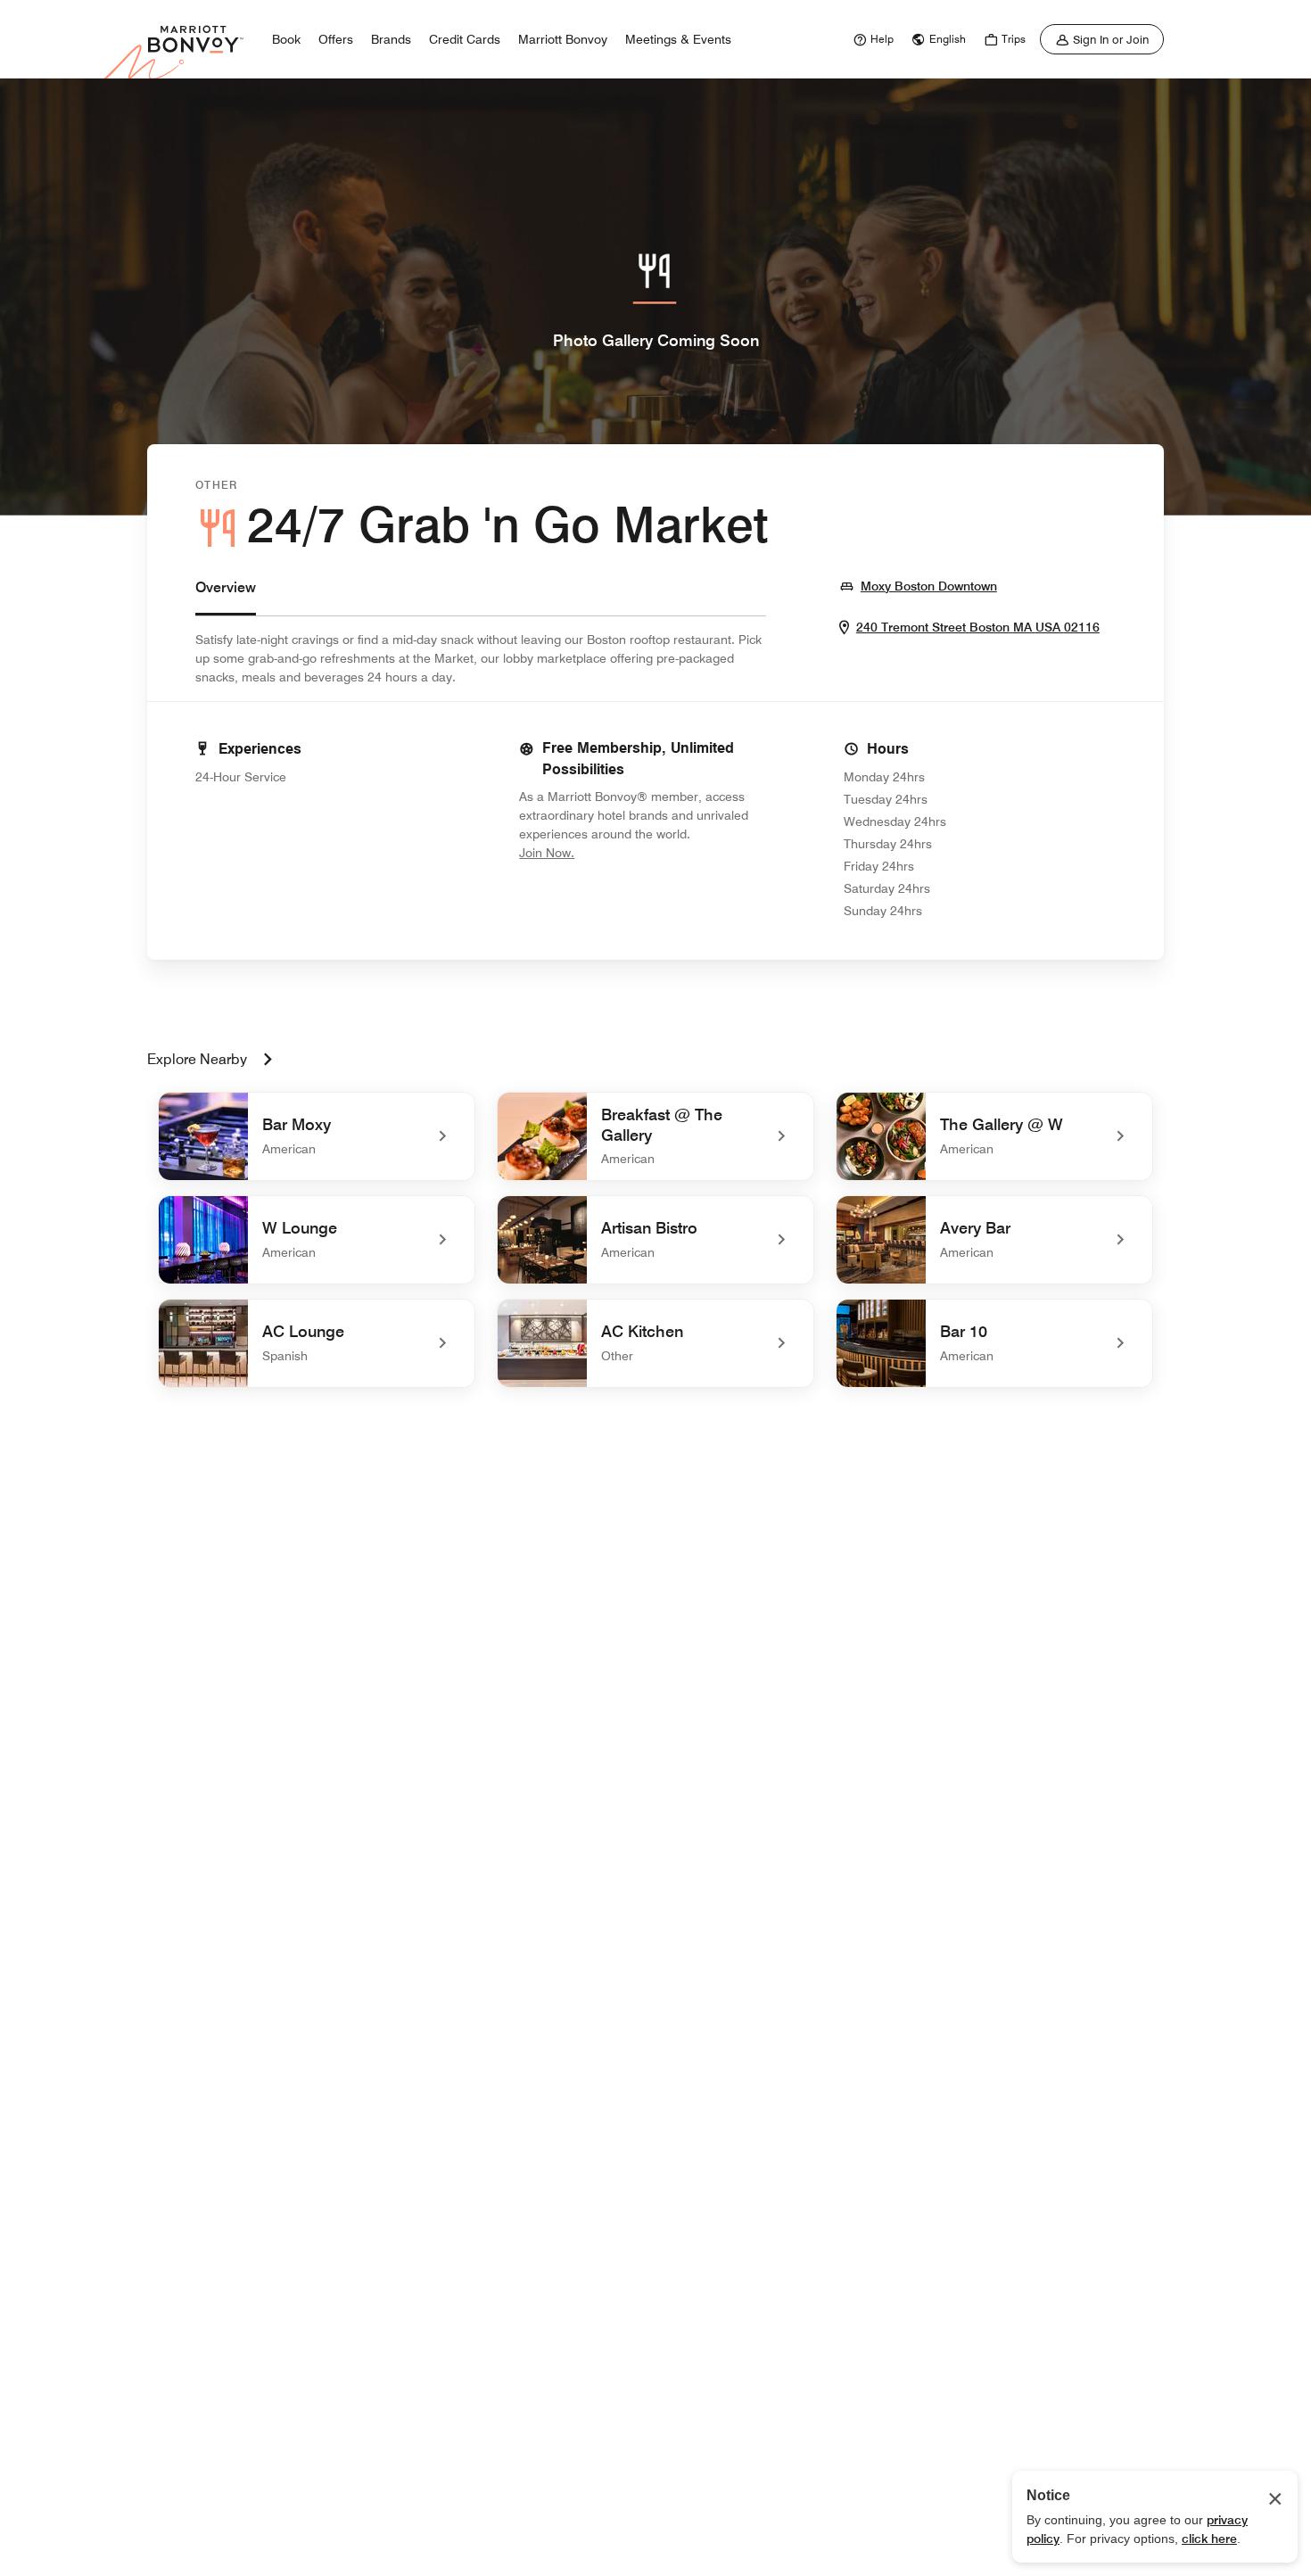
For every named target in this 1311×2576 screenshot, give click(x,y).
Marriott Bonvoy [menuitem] (563, 39)
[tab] (226, 596)
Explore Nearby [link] (197, 1059)
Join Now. (606, 852)
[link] (871, 39)
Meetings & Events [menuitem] (678, 39)
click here (1209, 2539)
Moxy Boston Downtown (929, 586)
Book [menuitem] (286, 39)
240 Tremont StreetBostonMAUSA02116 (978, 627)
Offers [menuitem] (336, 39)
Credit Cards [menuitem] (465, 39)
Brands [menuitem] (391, 39)
